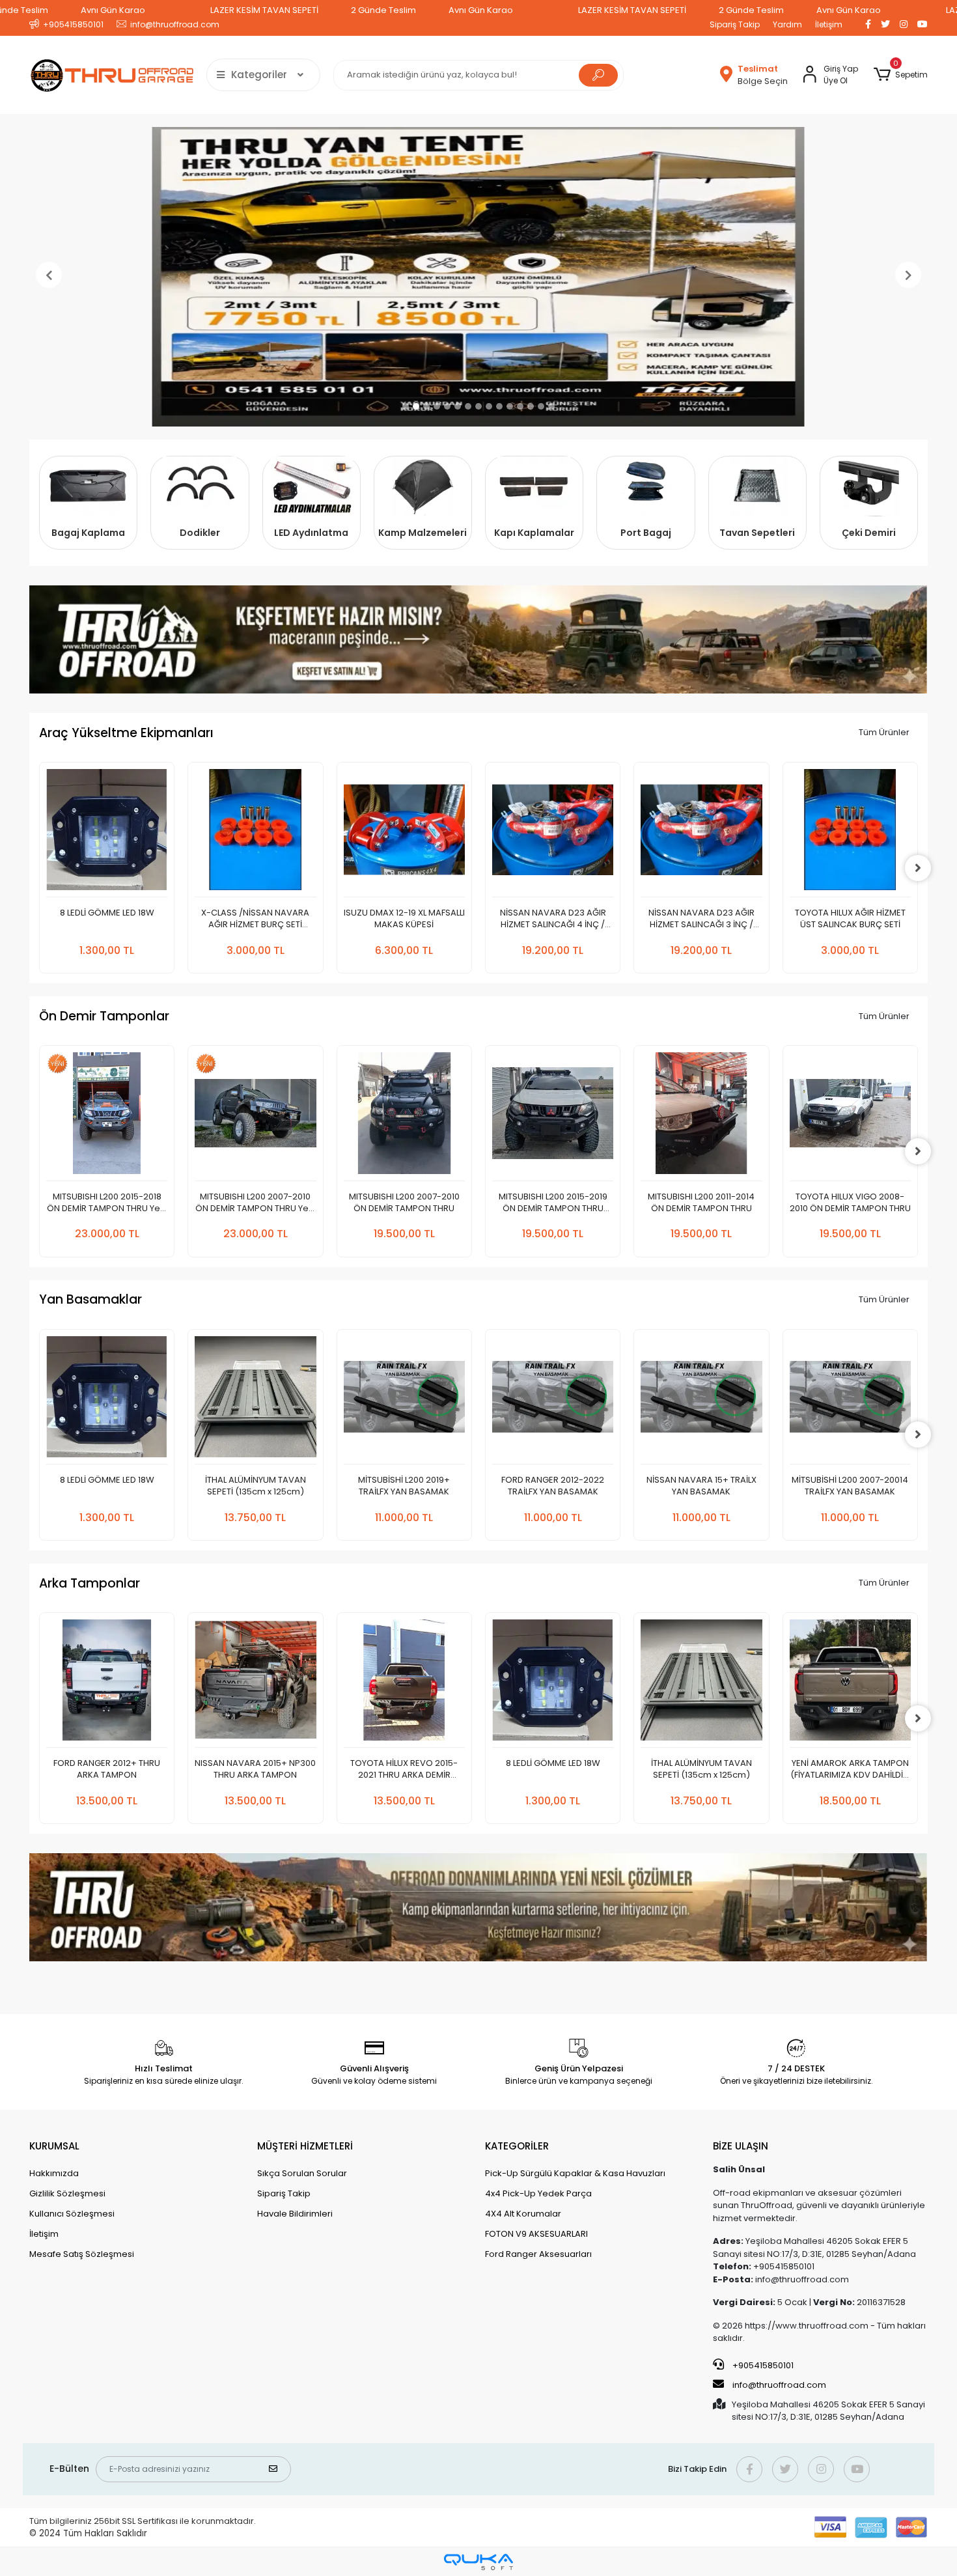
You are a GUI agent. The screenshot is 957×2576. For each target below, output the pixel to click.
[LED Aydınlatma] (312, 486)
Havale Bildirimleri (295, 2214)
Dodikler (200, 533)
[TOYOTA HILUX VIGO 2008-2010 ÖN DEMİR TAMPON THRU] (702, 1116)
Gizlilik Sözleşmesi (67, 2193)
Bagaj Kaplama (88, 533)
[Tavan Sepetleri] (757, 486)
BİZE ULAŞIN (741, 2146)
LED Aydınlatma (311, 533)
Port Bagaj (646, 533)
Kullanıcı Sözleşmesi (72, 2214)
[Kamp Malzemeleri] (423, 486)
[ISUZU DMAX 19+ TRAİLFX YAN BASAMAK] (850, 1400)
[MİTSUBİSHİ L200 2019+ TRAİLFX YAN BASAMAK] (256, 1400)
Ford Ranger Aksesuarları (538, 2254)
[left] (39, 868)
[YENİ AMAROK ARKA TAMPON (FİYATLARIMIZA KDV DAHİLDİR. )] (702, 1684)
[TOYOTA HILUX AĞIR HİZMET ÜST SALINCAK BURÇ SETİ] (702, 833)
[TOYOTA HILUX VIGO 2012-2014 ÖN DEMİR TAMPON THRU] (850, 1116)
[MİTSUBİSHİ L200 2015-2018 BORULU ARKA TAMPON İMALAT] (850, 1684)
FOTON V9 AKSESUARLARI (536, 2234)
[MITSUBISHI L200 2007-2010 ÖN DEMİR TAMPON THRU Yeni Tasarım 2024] (107, 1116)
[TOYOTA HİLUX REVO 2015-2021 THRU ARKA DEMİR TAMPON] (256, 1684)
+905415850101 (762, 2365)
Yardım (787, 24)
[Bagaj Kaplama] (88, 486)
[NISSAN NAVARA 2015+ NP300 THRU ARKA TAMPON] (107, 1684)
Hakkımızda (54, 2173)
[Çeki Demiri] (869, 486)
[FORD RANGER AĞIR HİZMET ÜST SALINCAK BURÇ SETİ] (850, 833)
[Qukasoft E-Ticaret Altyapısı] (478, 2562)
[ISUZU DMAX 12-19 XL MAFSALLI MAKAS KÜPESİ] (256, 833)
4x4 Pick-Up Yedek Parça (538, 2193)
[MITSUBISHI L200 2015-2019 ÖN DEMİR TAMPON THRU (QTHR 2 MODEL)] (404, 1116)
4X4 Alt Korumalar (523, 2214)
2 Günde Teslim (383, 10)
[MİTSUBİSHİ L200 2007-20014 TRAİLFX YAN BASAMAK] (702, 1400)
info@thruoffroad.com (779, 2385)
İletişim (829, 24)
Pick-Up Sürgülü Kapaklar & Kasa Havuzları (575, 2173)
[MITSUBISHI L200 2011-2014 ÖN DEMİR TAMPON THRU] (553, 1116)
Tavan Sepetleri (757, 533)
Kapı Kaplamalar (534, 533)
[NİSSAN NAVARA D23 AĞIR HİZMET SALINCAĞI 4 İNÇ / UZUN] (404, 833)
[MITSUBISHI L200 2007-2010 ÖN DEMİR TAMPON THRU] (256, 1116)
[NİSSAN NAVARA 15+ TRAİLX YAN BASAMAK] (553, 1400)
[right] (918, 868)
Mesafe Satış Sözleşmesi (82, 2254)
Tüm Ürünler (884, 732)
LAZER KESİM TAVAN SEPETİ (264, 10)
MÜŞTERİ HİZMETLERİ (305, 2146)
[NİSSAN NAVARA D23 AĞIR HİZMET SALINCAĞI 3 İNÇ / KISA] (553, 833)
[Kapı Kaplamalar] (534, 486)
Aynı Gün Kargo (113, 10)
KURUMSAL (54, 2146)
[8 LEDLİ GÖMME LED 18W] (404, 1684)
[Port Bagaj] (645, 486)
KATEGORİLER (517, 2146)
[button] (901, 75)
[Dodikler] (200, 486)
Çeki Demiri (869, 533)
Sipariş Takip (735, 24)
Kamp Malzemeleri (423, 533)
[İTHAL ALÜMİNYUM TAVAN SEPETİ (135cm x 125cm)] (107, 1400)
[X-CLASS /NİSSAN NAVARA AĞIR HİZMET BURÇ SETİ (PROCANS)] (107, 833)
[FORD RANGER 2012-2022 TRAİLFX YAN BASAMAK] (404, 1400)
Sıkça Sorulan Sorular (302, 2173)
